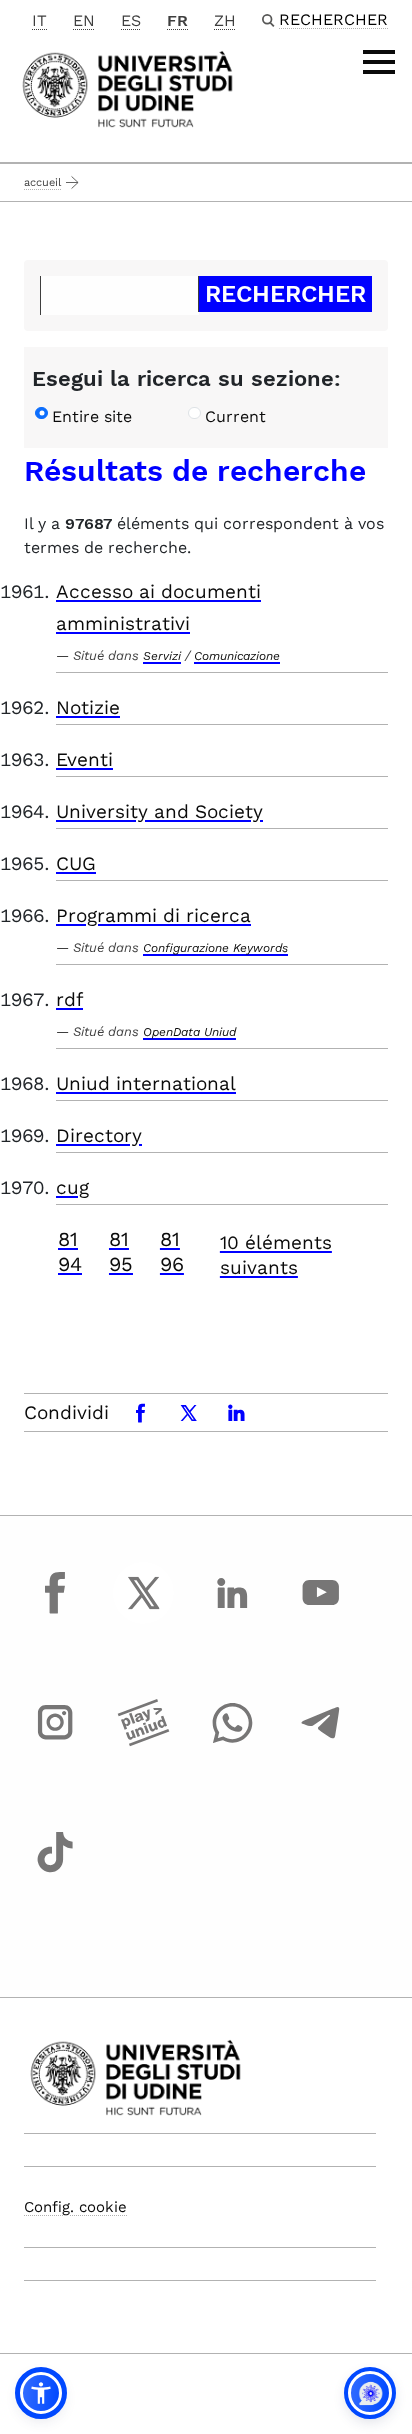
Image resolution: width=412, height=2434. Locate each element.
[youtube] (321, 1611)
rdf (69, 999)
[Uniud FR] (127, 87)
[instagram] (55, 1741)
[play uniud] (144, 1741)
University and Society (159, 811)
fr (177, 20)
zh (225, 20)
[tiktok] (55, 1870)
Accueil (42, 182)
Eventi (84, 759)
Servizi (162, 656)
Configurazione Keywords (215, 948)
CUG (76, 863)
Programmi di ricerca (153, 915)
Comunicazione (237, 656)
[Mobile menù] (379, 62)
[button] (41, 2393)
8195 (121, 1251)
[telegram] (321, 1741)
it (39, 20)
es (131, 20)
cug (72, 1187)
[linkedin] (232, 1611)
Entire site (92, 416)
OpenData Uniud (189, 1032)
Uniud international (146, 1083)
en (84, 20)
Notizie (88, 707)
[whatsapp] (232, 1741)
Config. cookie (75, 2207)
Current (235, 416)
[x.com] (144, 1611)
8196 (172, 1251)
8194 (70, 1251)
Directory (99, 1135)
